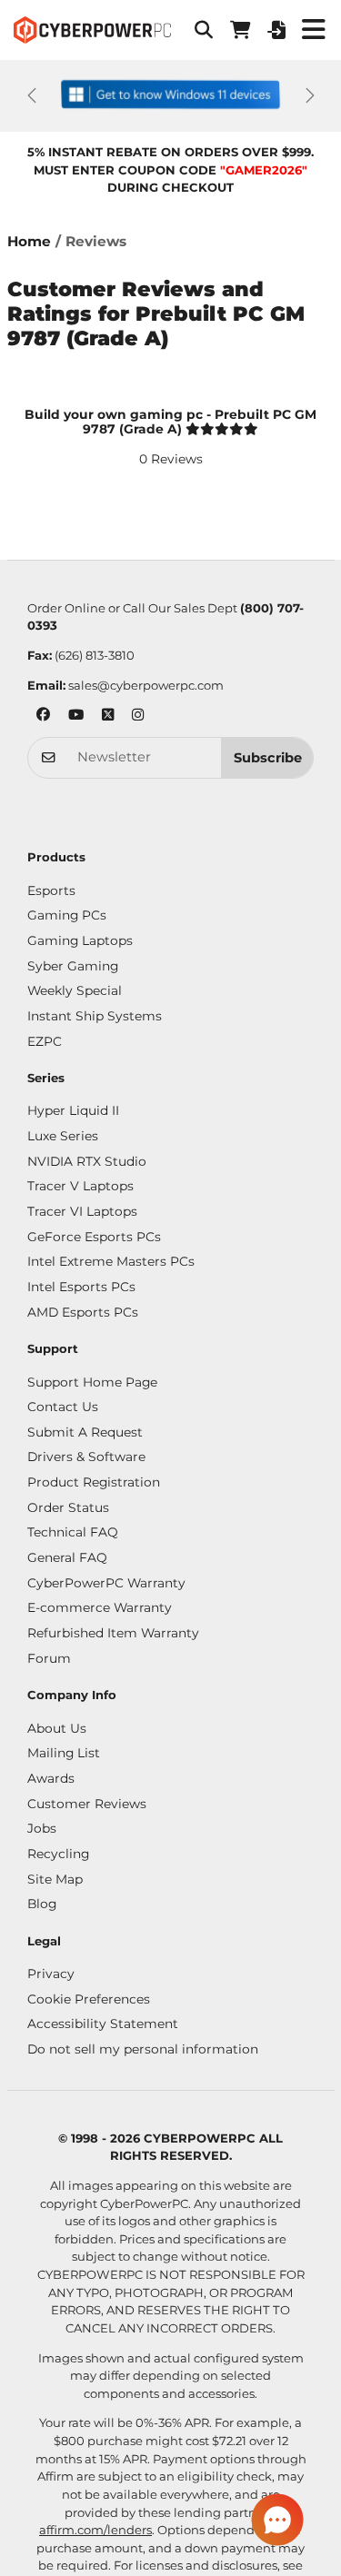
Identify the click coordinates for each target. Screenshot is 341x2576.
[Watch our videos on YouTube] (76, 716)
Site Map (55, 1879)
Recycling (58, 1854)
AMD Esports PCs (83, 1312)
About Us (57, 1728)
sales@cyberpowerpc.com (146, 685)
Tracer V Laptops (80, 1186)
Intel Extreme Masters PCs (111, 1261)
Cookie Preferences (89, 1999)
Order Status (68, 1507)
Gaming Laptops (80, 940)
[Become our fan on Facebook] (43, 716)
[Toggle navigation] (313, 30)
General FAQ (67, 1557)
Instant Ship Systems (95, 1016)
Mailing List (64, 1753)
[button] (204, 30)
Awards (51, 1778)
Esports (51, 890)
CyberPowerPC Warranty (106, 1583)
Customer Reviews (87, 1804)
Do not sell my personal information (143, 2049)
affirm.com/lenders (95, 2530)
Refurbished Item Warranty (113, 1633)
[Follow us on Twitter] (108, 716)
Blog (42, 1904)
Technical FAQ (73, 1532)
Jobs (42, 1828)
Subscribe (268, 758)
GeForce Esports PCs (94, 1237)
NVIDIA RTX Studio (87, 1161)
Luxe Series (63, 1136)
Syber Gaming (73, 966)
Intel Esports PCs (81, 1287)
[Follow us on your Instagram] (138, 716)
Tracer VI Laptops (82, 1211)
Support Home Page (92, 1382)
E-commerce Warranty (100, 1607)
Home (29, 241)
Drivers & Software (86, 1457)
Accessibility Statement (103, 2024)
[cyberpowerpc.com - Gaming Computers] (92, 30)
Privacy (51, 1974)
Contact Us (63, 1407)
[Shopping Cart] (240, 30)
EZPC (45, 1041)
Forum (49, 1658)
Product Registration (94, 1482)
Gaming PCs (67, 915)
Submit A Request (85, 1432)
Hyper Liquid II (73, 1110)
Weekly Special (75, 990)
